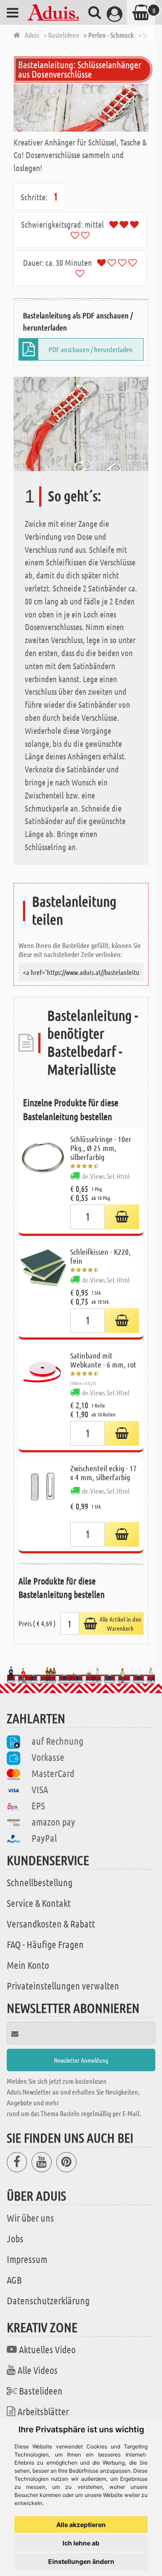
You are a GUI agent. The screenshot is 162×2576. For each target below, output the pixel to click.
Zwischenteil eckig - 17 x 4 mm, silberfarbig (103, 1473)
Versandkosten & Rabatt (51, 1923)
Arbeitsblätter (43, 2411)
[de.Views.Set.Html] (122, 1217)
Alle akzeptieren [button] (81, 2525)
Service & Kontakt (39, 1903)
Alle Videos (38, 2370)
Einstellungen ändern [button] (81, 2561)
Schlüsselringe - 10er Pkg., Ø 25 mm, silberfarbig (101, 1148)
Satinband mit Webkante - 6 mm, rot (103, 1360)
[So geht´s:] (81, 423)
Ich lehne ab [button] (81, 2543)
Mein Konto (28, 1965)
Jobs (15, 2238)
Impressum (27, 2259)
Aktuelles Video (47, 2349)
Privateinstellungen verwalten (63, 1985)
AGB (14, 2280)
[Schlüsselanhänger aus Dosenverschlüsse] (81, 108)
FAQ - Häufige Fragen (45, 1944)
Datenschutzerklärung (48, 2300)
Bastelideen (41, 2391)
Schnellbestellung (40, 1882)
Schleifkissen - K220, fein (100, 1256)
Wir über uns (30, 2218)
